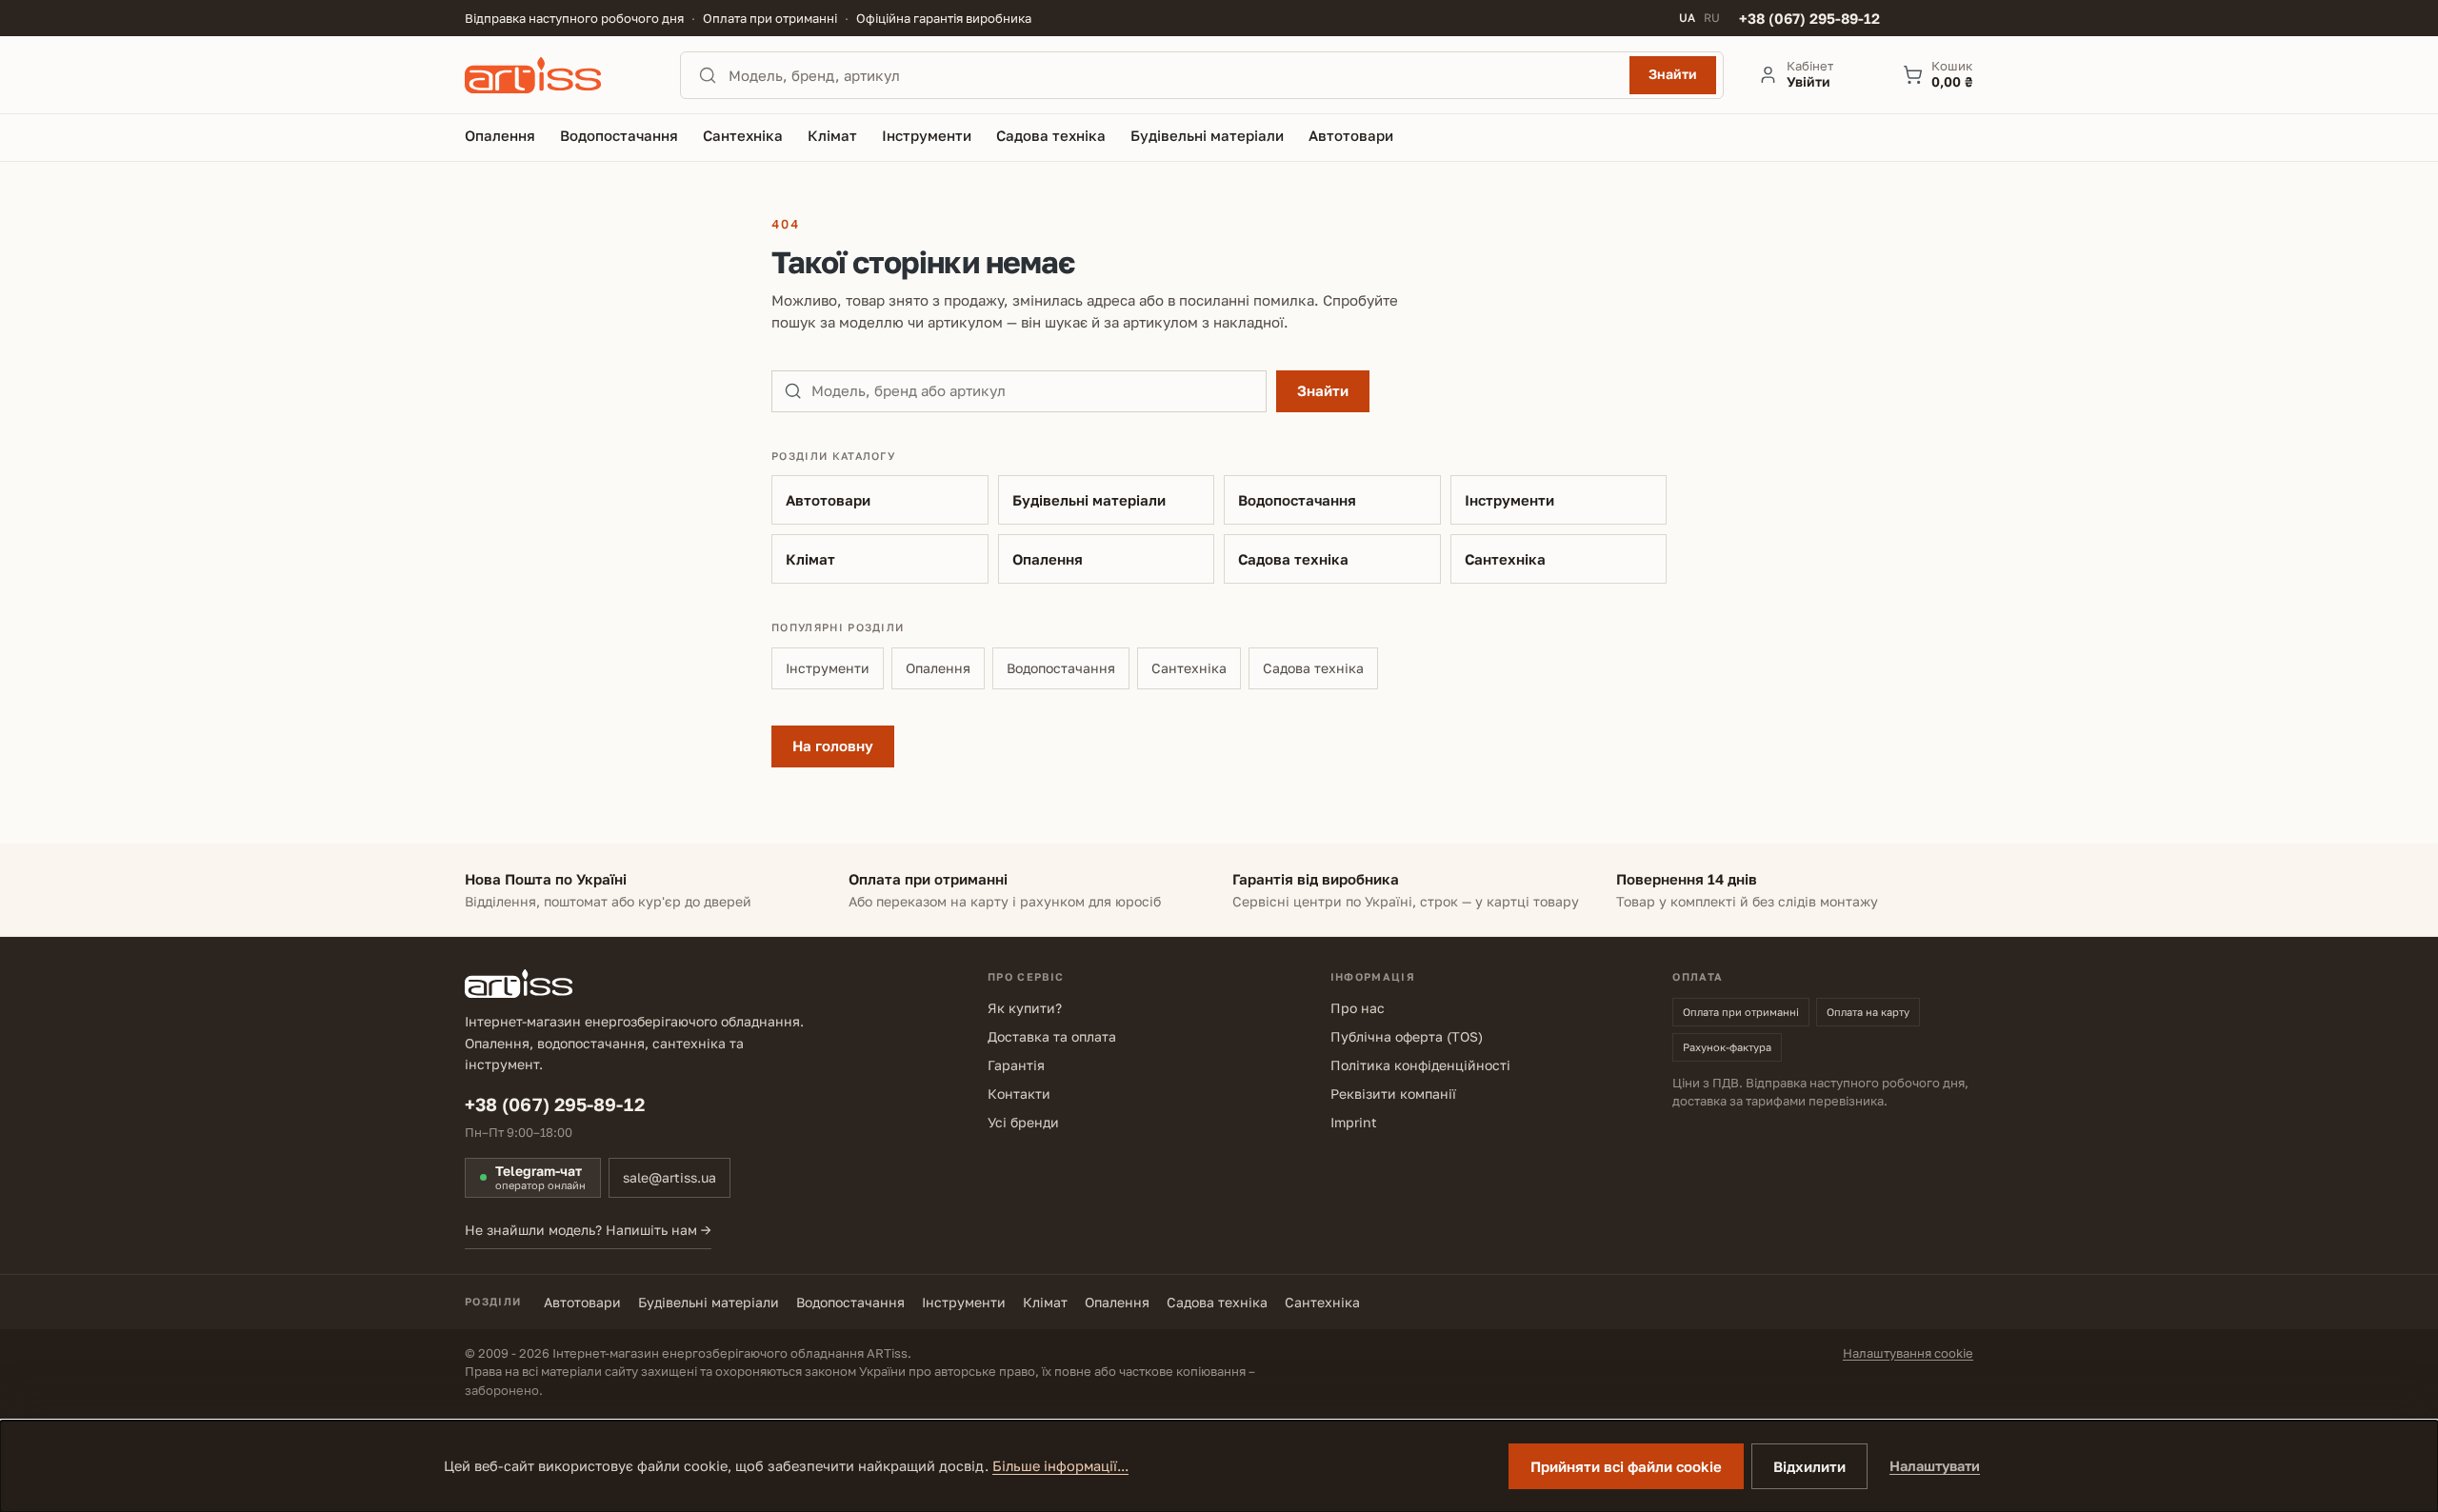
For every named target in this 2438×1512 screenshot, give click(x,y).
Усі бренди (1023, 1122)
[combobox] (1173, 75)
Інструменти (1509, 500)
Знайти (1673, 74)
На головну (833, 746)
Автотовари (828, 500)
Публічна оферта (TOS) (1407, 1036)
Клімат (810, 559)
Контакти (1019, 1094)
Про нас (1358, 1008)
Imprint (1354, 1122)
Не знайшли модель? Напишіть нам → (588, 1230)
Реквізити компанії (1393, 1094)
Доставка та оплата (1052, 1036)
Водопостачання (1297, 500)
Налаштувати (1935, 1466)
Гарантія (1016, 1065)
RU (1712, 18)
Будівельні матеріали (1089, 500)
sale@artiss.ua (669, 1177)
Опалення (1048, 559)
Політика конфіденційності (1420, 1065)
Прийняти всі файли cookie (1626, 1466)
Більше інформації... (1060, 1466)
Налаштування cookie (1908, 1353)
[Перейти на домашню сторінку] (555, 75)
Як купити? (1025, 1008)
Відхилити (1809, 1466)
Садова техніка (1293, 559)
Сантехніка (1505, 559)
